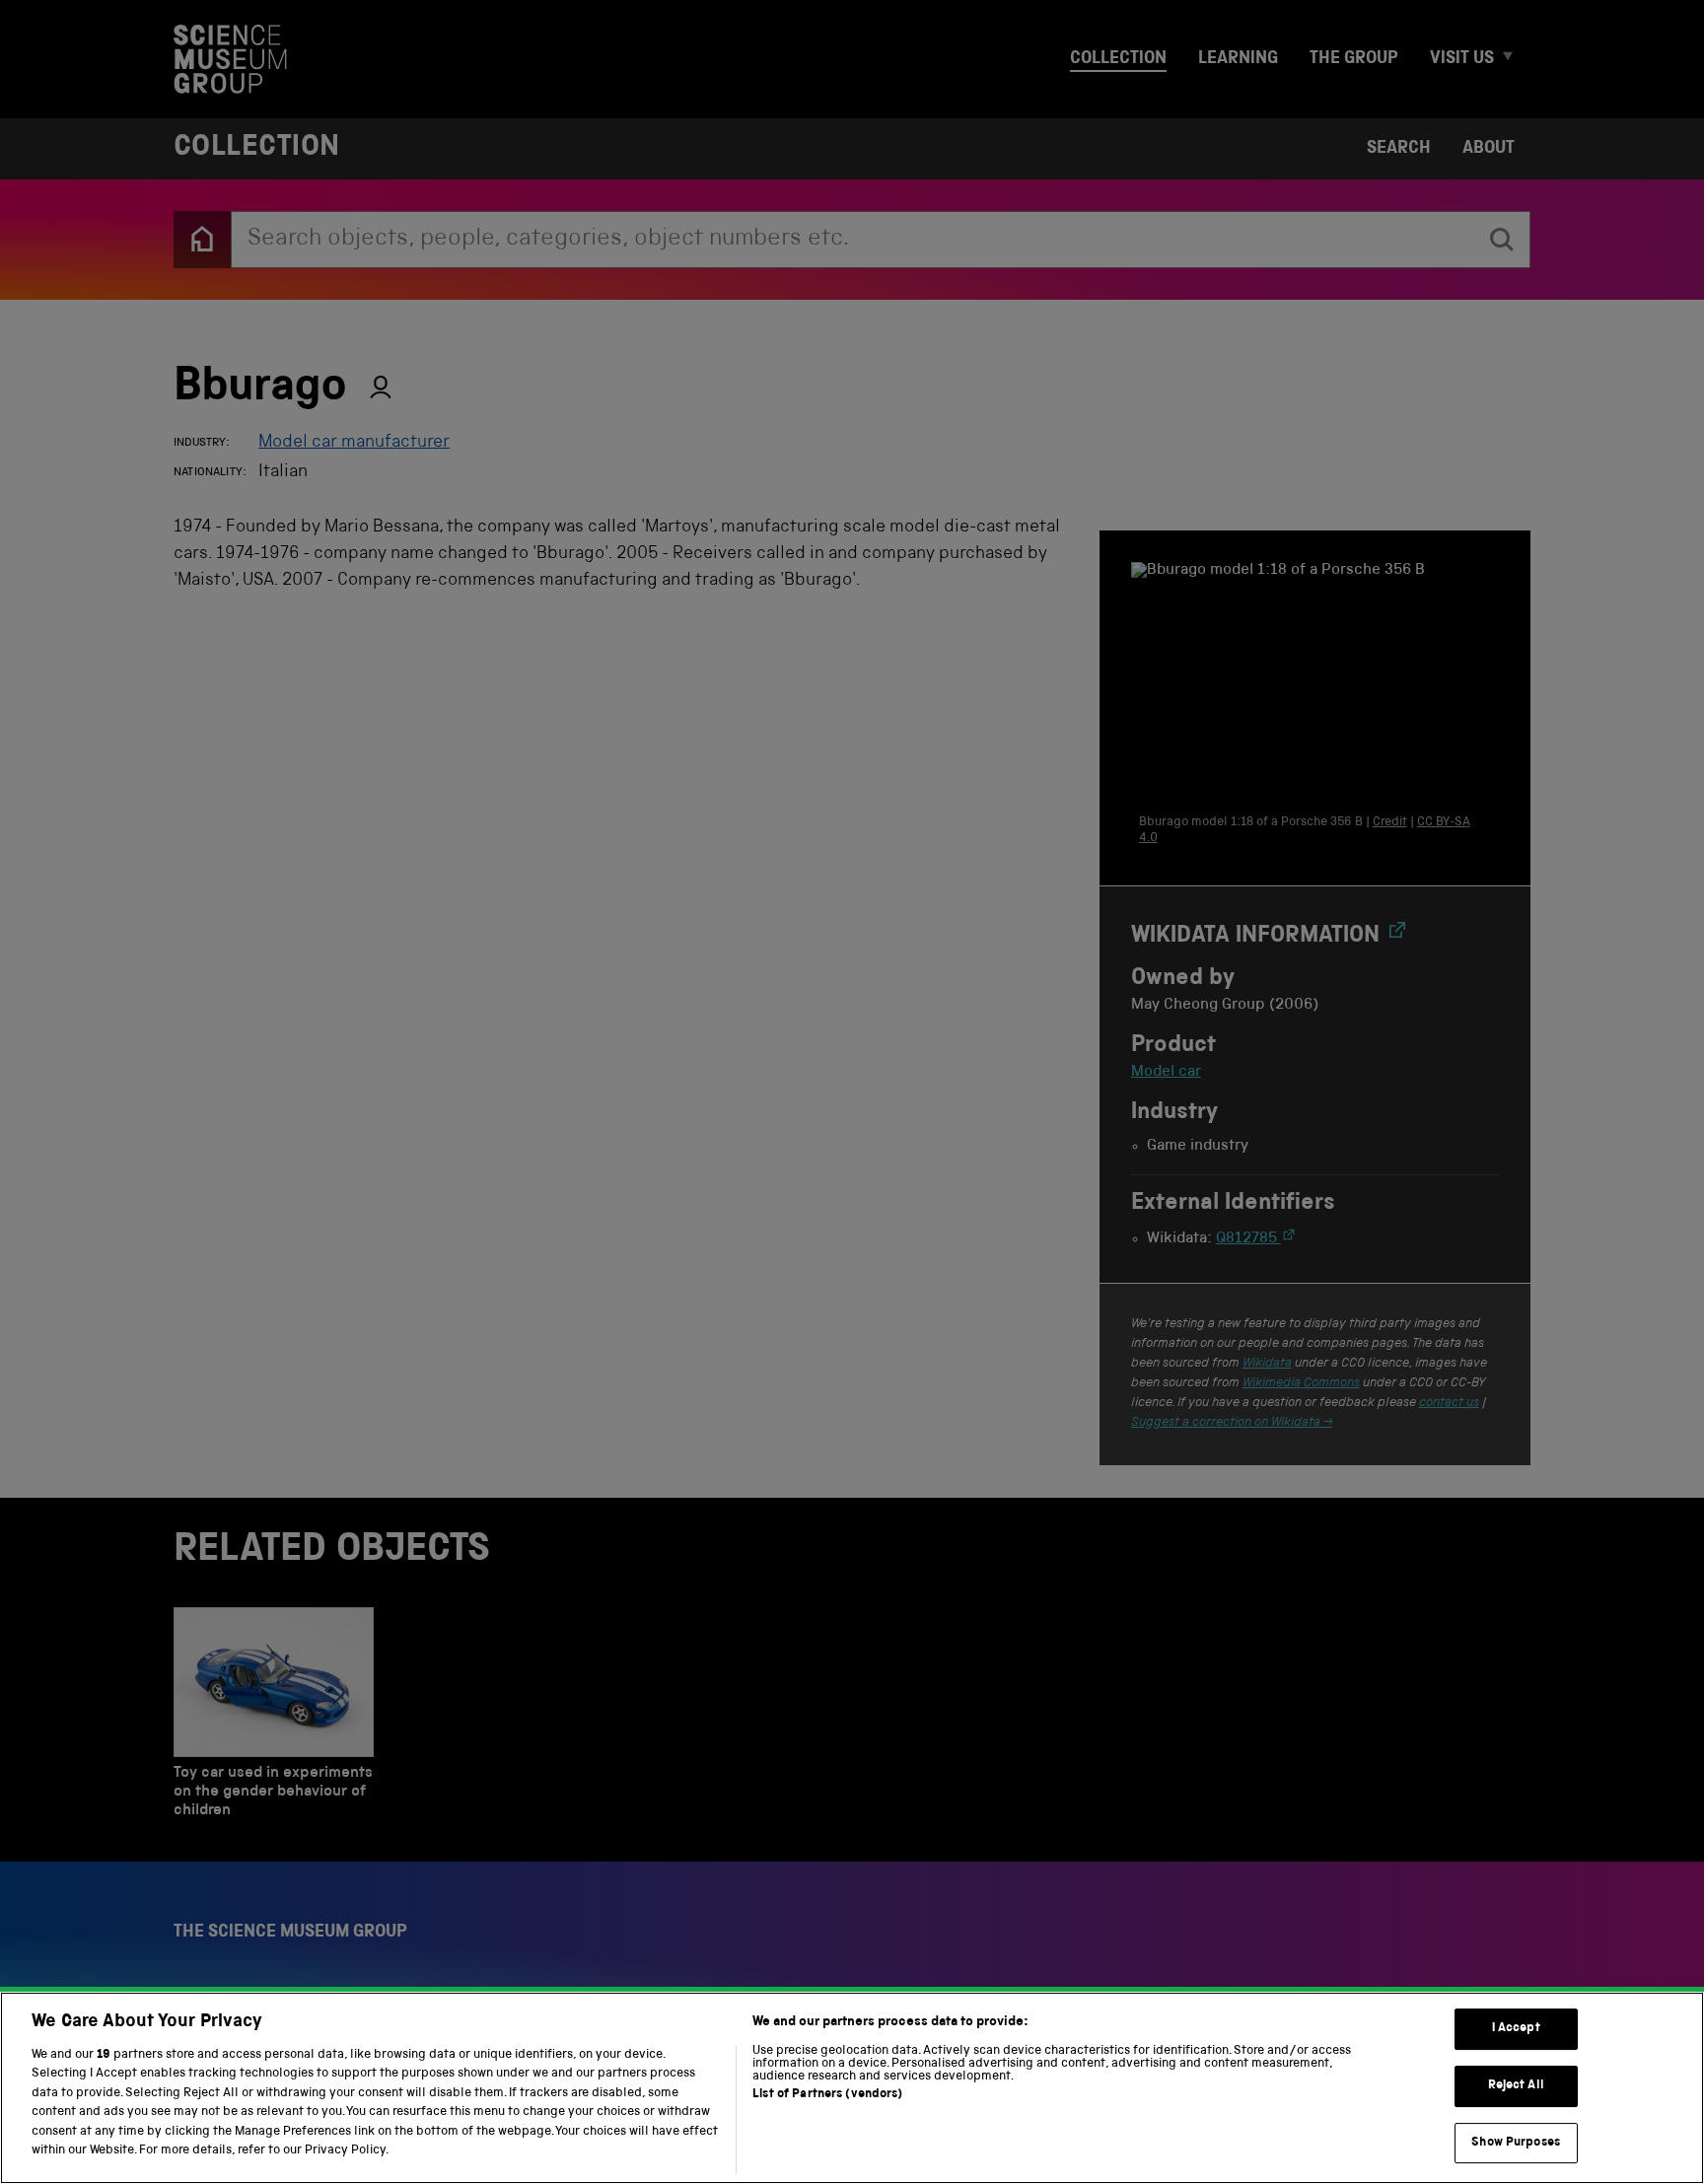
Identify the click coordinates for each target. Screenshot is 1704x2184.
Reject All (1516, 2086)
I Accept (1516, 2030)
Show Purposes (1516, 2143)
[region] (852, 2088)
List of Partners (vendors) (827, 2095)
